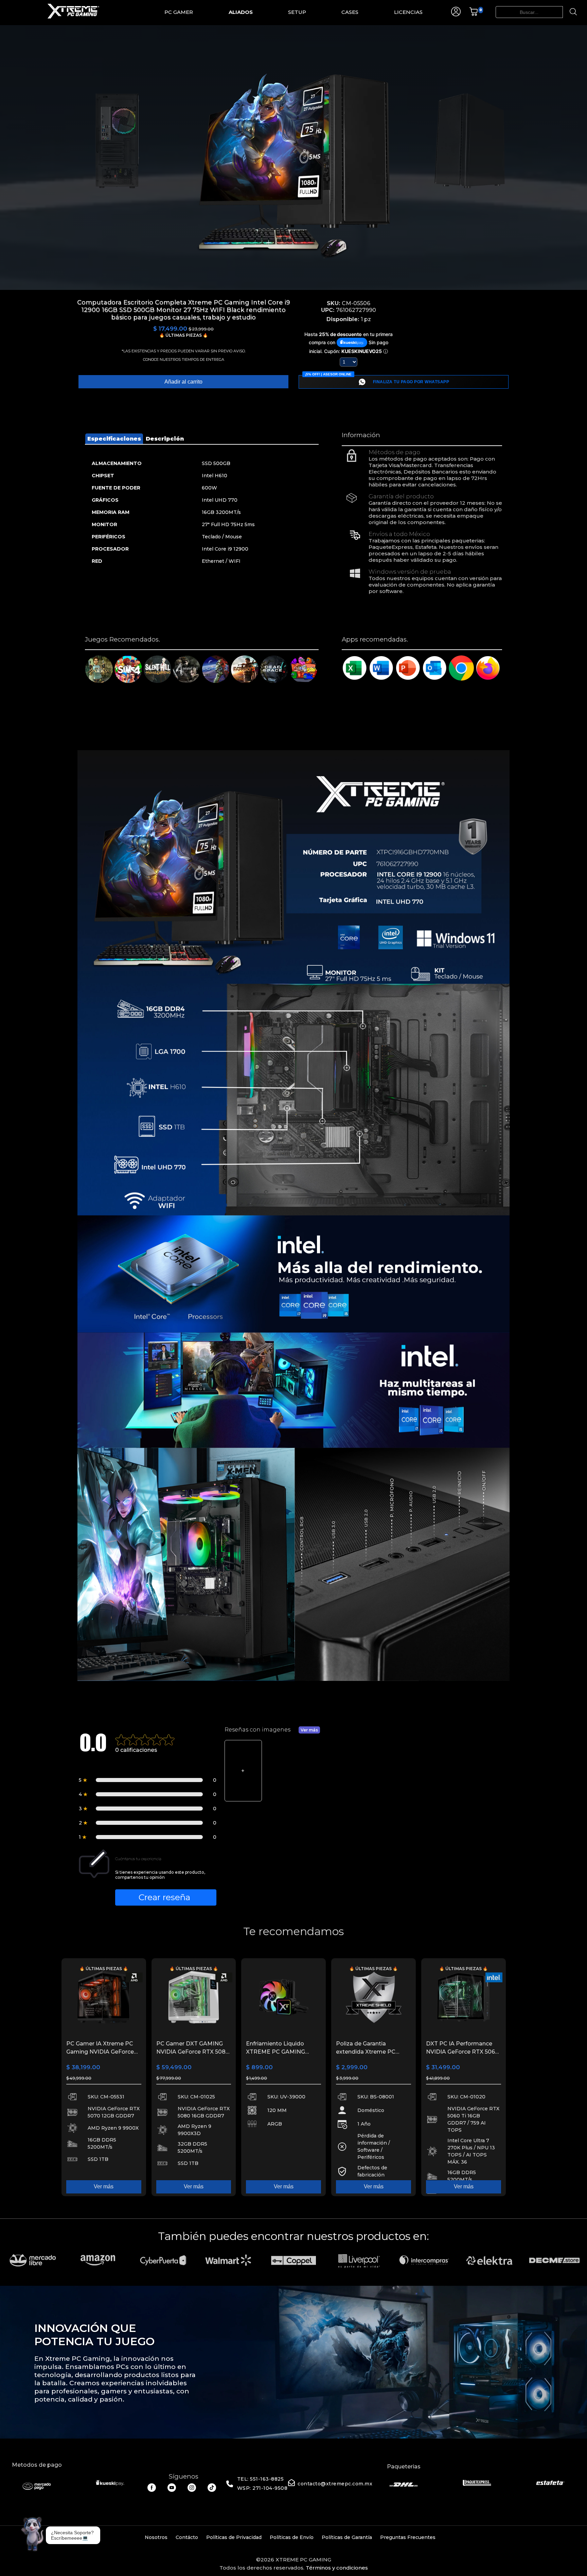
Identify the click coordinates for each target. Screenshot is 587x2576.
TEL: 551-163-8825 (261, 2479)
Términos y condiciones (337, 2568)
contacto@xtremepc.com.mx (335, 2484)
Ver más (309, 1730)
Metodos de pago (37, 2465)
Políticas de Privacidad (234, 2537)
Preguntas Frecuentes (408, 2537)
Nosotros (156, 2537)
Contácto (187, 2537)
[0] (474, 14)
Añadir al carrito (183, 382)
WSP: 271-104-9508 (262, 2488)
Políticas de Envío (292, 2537)
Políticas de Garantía (347, 2537)
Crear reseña (164, 1897)
